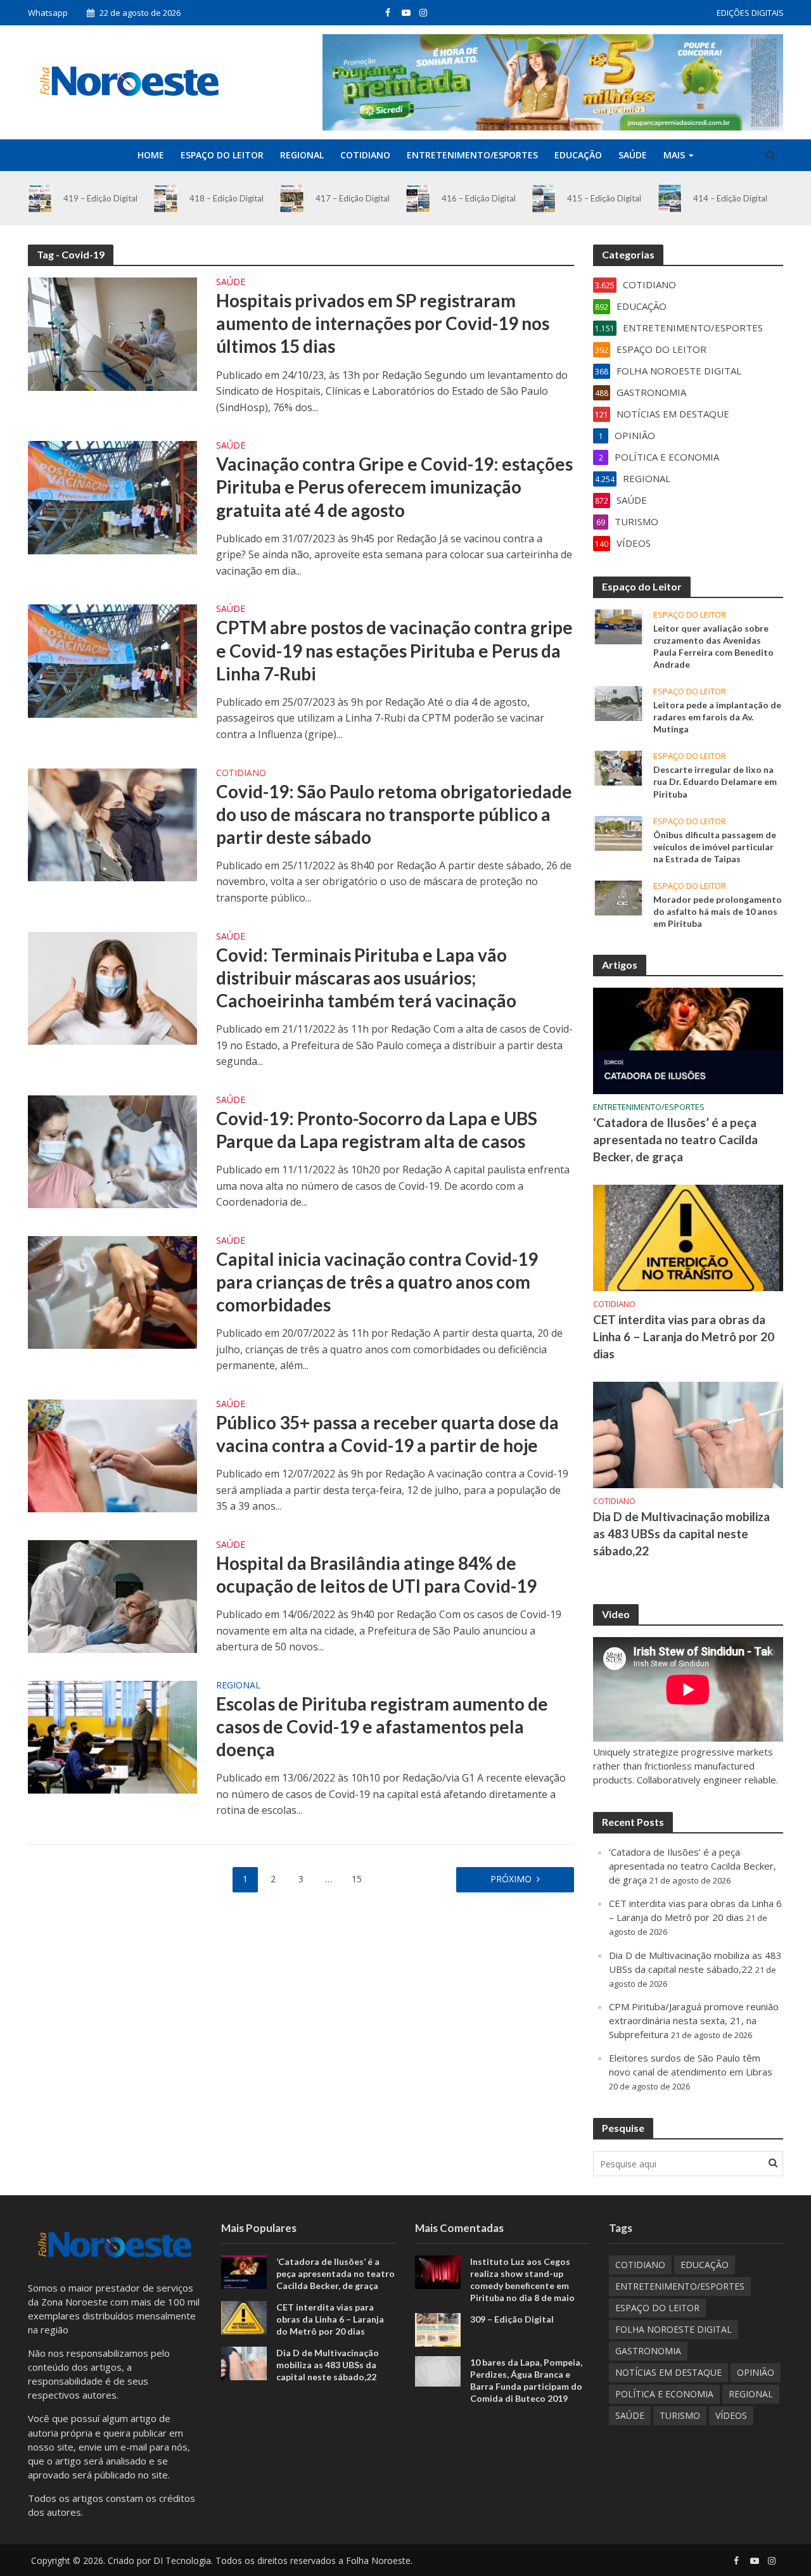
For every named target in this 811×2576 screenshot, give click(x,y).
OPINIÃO (756, 2372)
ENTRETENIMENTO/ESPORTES (472, 155)
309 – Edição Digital (512, 2319)
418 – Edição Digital (227, 198)
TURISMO (680, 2415)
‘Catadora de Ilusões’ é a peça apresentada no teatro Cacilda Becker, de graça (675, 1139)
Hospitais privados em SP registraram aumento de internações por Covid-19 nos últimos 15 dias (383, 323)
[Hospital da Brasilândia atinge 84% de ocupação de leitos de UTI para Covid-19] (113, 1595)
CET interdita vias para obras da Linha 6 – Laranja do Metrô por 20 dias (684, 1336)
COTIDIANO (365, 155)
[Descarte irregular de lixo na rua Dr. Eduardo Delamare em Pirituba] (618, 767)
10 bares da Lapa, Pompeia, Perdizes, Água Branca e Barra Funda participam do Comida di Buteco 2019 (526, 2380)
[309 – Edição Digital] (438, 2329)
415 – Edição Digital (604, 198)
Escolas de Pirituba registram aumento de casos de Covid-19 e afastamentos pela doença (382, 1726)
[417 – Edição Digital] (292, 198)
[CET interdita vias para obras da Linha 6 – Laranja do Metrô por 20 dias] (688, 1237)
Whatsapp (48, 13)
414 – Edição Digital (730, 198)
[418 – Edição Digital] (166, 198)
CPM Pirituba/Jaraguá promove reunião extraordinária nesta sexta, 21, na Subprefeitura (694, 2020)
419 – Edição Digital (100, 198)
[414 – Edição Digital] (670, 198)
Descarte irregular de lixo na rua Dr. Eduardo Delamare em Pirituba (715, 781)
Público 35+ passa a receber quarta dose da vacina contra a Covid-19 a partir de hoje (387, 1434)
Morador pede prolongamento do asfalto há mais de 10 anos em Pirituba (718, 911)
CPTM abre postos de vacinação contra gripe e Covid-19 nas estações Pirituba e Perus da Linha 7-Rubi (394, 650)
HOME (151, 155)
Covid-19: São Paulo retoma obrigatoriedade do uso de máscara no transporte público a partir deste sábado (394, 814)
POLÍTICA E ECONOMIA (664, 2394)
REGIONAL (302, 155)
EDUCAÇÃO (578, 155)
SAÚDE (633, 155)
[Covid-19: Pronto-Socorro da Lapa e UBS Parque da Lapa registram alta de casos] (113, 1151)
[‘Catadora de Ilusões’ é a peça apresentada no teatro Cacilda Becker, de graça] (688, 1040)
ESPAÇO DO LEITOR (222, 155)
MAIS (674, 155)
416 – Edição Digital (479, 198)
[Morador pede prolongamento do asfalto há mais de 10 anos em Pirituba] (618, 896)
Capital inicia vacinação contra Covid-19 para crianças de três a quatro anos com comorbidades (377, 1282)
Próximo (511, 1879)
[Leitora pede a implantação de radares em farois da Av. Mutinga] (618, 703)
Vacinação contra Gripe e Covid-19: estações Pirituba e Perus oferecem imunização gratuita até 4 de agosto (394, 487)
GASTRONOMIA (648, 2351)
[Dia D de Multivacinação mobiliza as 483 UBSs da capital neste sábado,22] (688, 1434)
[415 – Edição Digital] (544, 198)
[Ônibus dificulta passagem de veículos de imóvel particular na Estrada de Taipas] (618, 832)
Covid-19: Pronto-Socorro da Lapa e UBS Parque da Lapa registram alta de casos (377, 1130)
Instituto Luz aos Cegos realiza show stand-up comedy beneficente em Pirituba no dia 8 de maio (522, 2280)
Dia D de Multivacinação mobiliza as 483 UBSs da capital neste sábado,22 (681, 1533)
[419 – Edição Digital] (40, 198)
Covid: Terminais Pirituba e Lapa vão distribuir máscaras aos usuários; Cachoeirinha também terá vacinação (366, 978)
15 (357, 1879)
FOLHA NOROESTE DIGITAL (674, 2329)
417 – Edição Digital (353, 198)
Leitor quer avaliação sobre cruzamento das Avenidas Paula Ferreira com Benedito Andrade (713, 646)
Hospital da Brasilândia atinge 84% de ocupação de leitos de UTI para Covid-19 (376, 1574)
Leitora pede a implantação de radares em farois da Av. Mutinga (717, 717)
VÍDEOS (731, 2415)
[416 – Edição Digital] (418, 198)
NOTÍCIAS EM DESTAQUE (668, 2372)
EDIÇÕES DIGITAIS (750, 13)
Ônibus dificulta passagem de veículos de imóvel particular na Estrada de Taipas (715, 847)
